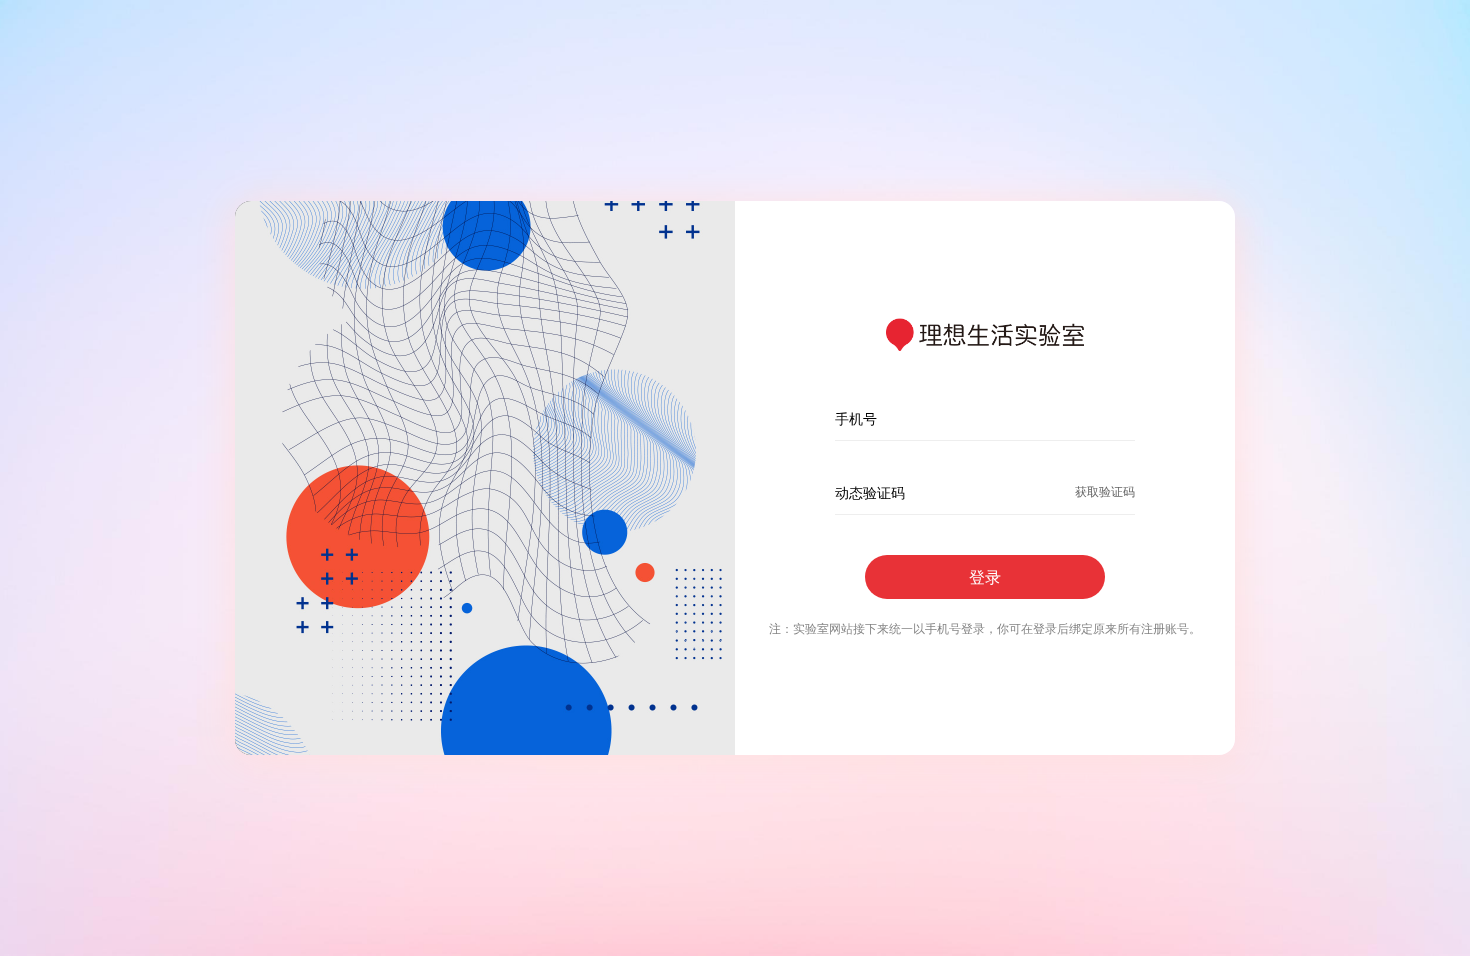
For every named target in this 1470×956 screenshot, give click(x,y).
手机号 (856, 418)
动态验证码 (870, 492)
